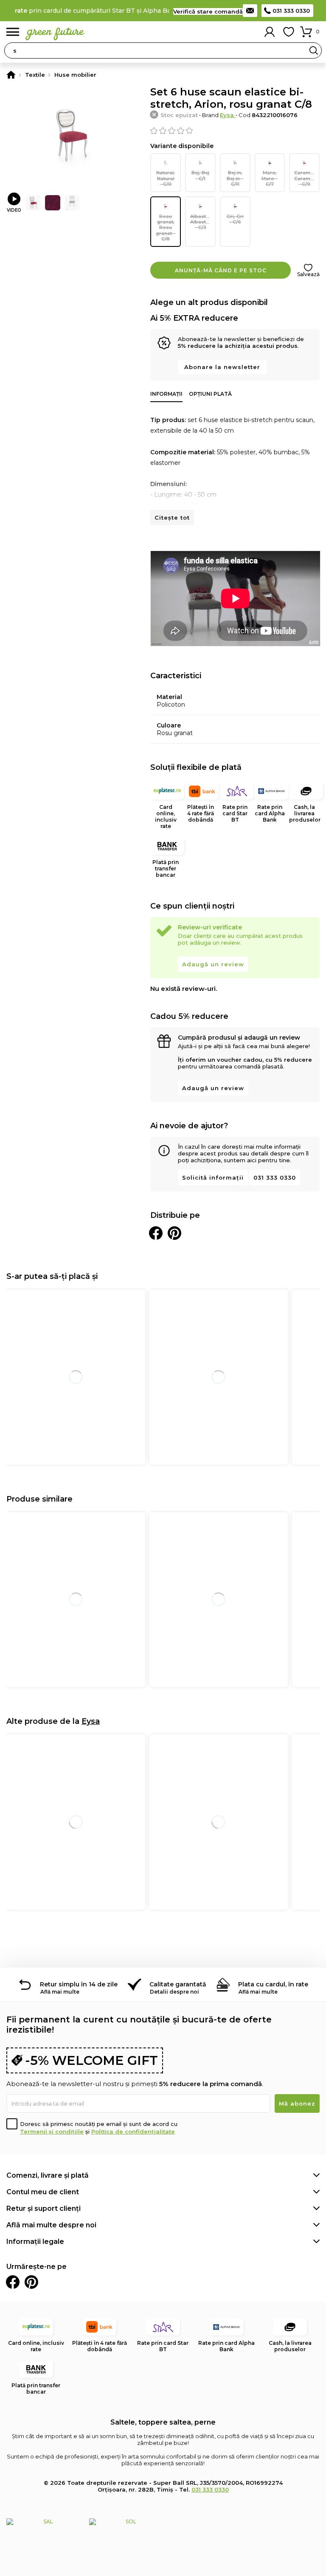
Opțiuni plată (210, 394)
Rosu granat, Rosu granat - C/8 (166, 228)
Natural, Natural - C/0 (166, 178)
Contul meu (270, 32)
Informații (166, 394)
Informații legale (35, 2242)
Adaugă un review (213, 964)
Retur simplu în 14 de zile (79, 1984)
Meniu (13, 32)
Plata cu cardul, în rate (273, 1984)
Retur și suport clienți (44, 2208)
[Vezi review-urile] (235, 131)
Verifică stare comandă (208, 11)
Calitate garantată (178, 1984)
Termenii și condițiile (52, 2131)
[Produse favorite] (289, 32)
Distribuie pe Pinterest (174, 1233)
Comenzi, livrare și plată (48, 2175)
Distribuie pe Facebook (156, 1233)
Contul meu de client (43, 2192)
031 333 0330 (291, 11)
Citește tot (172, 517)
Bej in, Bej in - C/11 (235, 178)
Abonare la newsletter (222, 367)
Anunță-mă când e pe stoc (221, 270)
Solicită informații (213, 1178)
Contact (250, 11)
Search (314, 50)
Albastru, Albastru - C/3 (201, 222)
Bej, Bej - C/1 (200, 175)
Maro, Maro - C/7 (270, 178)
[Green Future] (11, 75)
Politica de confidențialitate (133, 2131)
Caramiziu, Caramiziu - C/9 (307, 178)
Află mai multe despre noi (51, 2225)
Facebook (13, 2282)
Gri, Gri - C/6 (235, 219)
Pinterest (31, 2282)
